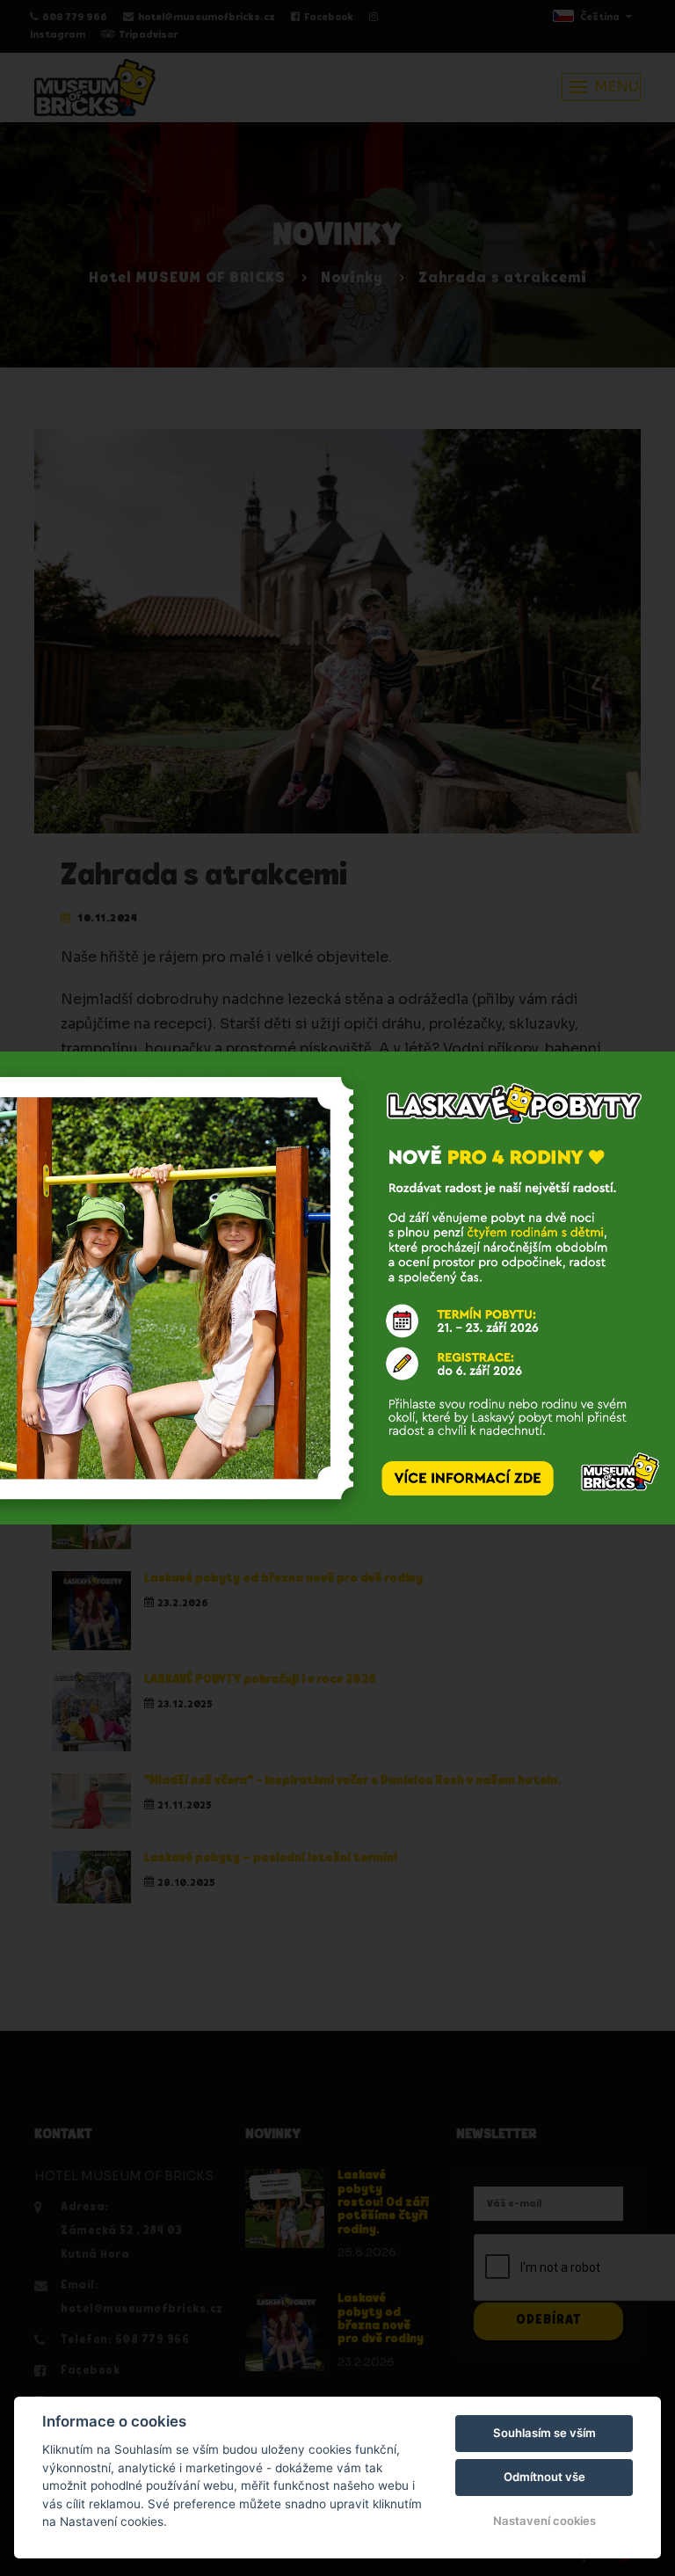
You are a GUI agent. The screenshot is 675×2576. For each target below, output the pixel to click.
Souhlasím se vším (544, 2433)
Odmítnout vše (544, 2477)
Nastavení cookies (544, 2521)
